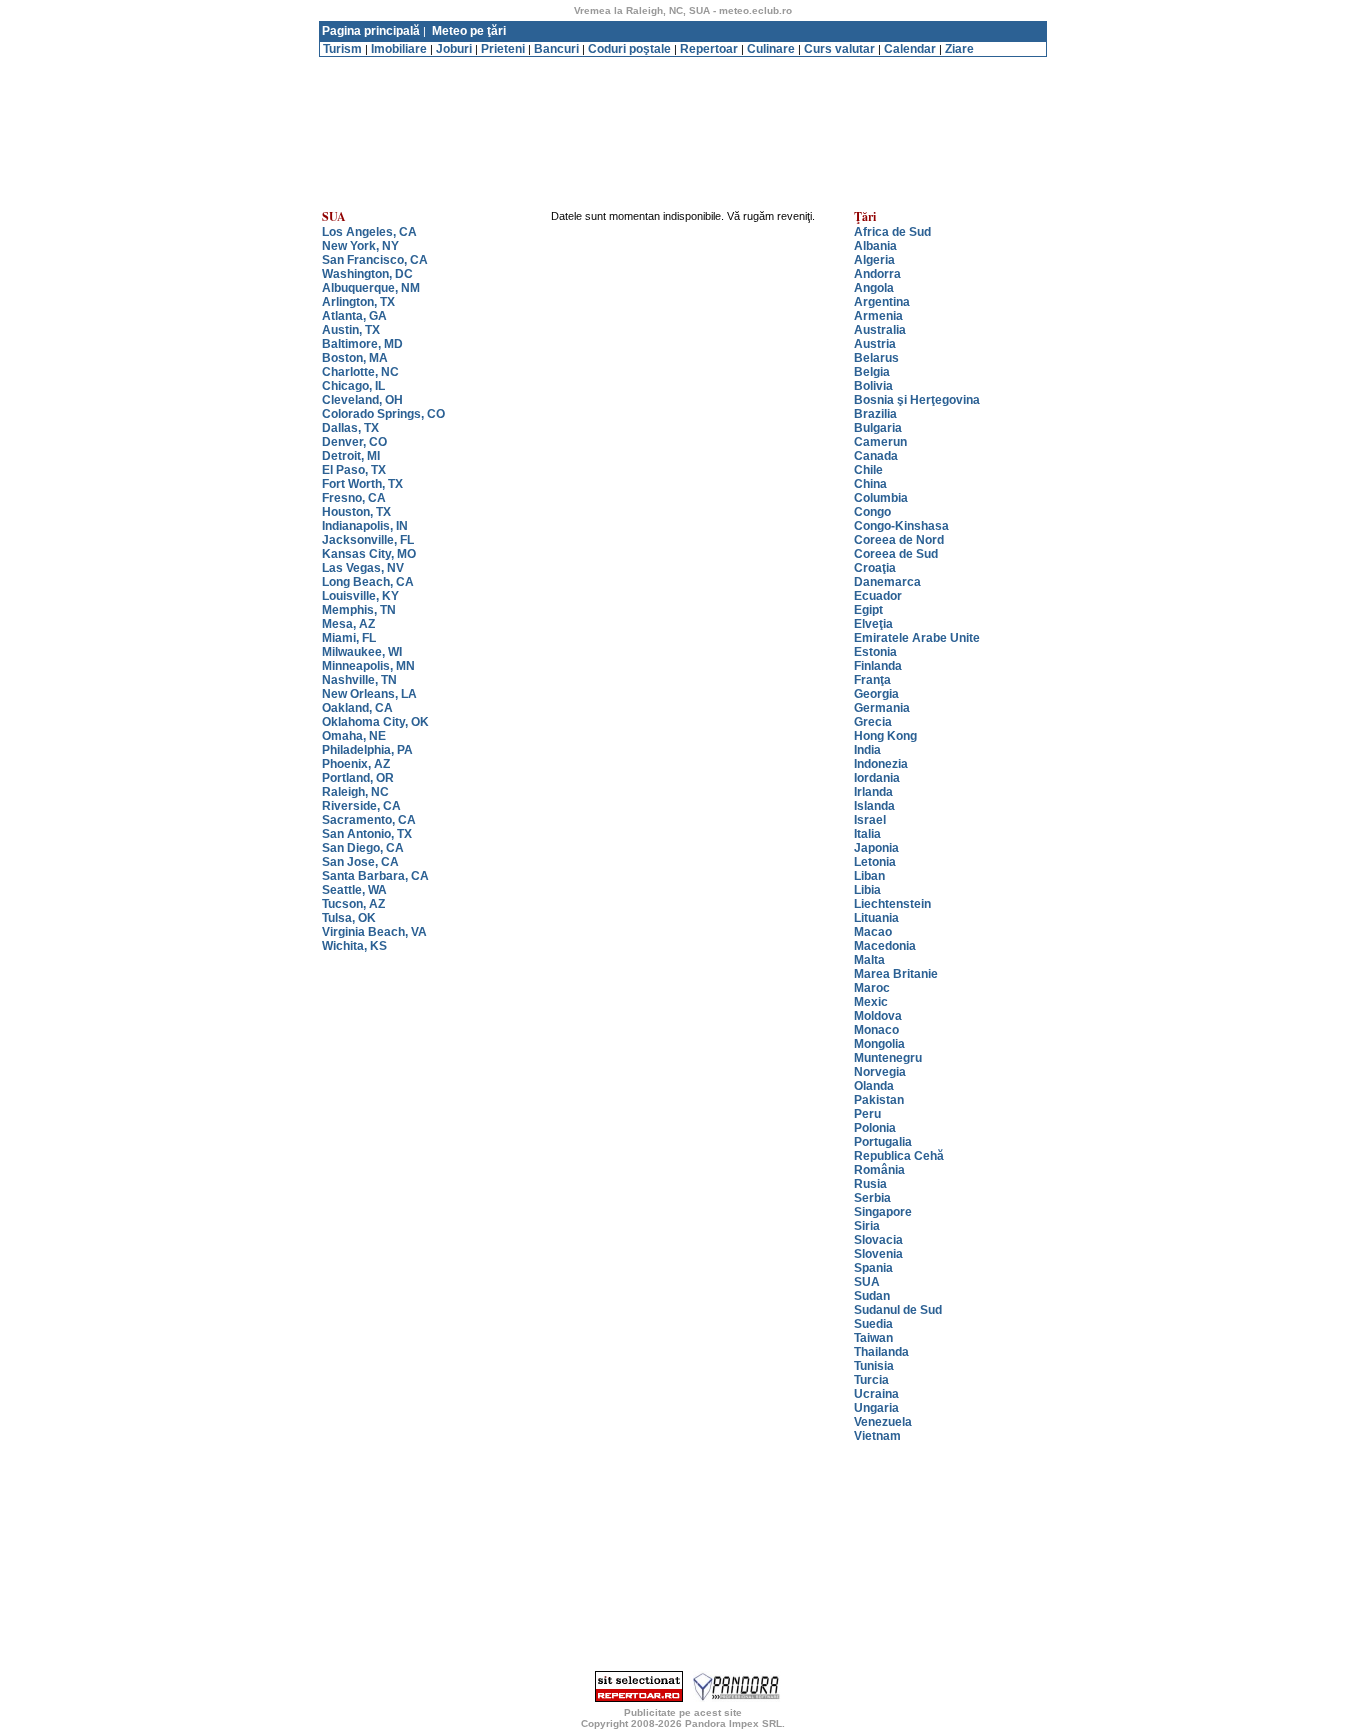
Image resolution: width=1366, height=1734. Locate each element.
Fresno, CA (354, 498)
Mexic (871, 1002)
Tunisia (874, 1366)
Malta (869, 960)
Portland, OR (358, 778)
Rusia (870, 1184)
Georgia (876, 694)
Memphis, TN (359, 610)
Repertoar (709, 49)
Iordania (877, 778)
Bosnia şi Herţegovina (917, 400)
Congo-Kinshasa (901, 526)
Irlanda (873, 792)
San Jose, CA (360, 862)
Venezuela (883, 1422)
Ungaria (876, 1408)
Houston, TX (356, 512)
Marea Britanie (896, 974)
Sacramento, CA (369, 820)
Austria (875, 344)
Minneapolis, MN (368, 666)
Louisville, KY (360, 596)
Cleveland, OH (362, 400)
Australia (880, 330)
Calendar (910, 49)
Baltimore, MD (362, 344)
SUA (867, 1282)
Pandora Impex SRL (733, 1723)
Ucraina (876, 1394)
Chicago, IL (353, 386)
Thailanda (881, 1352)
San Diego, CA (363, 848)
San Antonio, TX (367, 834)
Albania (875, 246)
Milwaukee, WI (362, 652)
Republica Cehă (899, 1156)
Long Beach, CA (368, 582)
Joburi (454, 49)
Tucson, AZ (353, 904)
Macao (873, 932)
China (870, 484)
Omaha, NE (354, 736)
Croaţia (875, 568)
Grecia (873, 722)
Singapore (883, 1212)
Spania (873, 1268)
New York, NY (360, 246)
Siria (867, 1226)
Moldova (878, 1016)
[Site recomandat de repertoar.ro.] (639, 1698)
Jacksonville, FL (368, 540)
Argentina (882, 302)
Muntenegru (888, 1058)
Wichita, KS (354, 946)
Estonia (875, 652)
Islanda (874, 806)
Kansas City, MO (369, 554)
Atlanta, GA (354, 316)
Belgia (872, 372)
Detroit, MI (351, 456)
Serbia (872, 1198)
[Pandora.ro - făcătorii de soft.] (737, 1698)
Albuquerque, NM (371, 288)
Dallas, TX (350, 428)
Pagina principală (371, 31)
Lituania (876, 918)
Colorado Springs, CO (383, 414)
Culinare (771, 49)
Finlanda (878, 666)
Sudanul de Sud (898, 1310)
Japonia (876, 848)
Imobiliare (399, 49)
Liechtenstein (892, 904)
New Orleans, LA (369, 694)
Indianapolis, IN (365, 526)
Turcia (871, 1380)
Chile (868, 470)
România (879, 1170)
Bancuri (556, 49)
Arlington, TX (358, 302)
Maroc (872, 988)
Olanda (874, 1086)
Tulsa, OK (349, 918)
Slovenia (878, 1254)
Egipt (868, 610)
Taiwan (873, 1338)
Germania (882, 708)
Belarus (876, 358)
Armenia (878, 316)
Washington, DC (367, 274)
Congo (872, 512)
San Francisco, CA (375, 260)
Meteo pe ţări (469, 31)
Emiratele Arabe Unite (917, 638)
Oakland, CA (357, 708)
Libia (867, 890)
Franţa (872, 680)
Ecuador (878, 596)
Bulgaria (878, 428)
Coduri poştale (629, 49)
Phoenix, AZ (356, 764)
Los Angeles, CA (369, 232)
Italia (867, 834)
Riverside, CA (361, 806)
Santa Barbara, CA (375, 876)
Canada (876, 456)
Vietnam (877, 1436)
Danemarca (887, 582)
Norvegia (880, 1072)
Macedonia (885, 946)
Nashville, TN (359, 680)
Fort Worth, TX (362, 484)
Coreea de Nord (899, 540)
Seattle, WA (354, 890)
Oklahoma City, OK (375, 722)
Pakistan (879, 1100)
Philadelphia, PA (367, 750)
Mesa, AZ (348, 624)
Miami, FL (349, 638)
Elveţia (873, 624)
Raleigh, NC (355, 792)
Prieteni (503, 49)
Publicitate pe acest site (683, 1712)
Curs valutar (839, 49)
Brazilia (875, 414)
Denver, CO (354, 442)
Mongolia (879, 1044)
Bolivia (873, 386)
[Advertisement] (683, 64)
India (867, 750)
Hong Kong (885, 736)
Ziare (959, 49)
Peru (867, 1114)
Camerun (880, 442)
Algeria (874, 260)
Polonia (875, 1128)
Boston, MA (355, 358)
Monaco (876, 1030)
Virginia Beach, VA (374, 932)
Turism (342, 49)
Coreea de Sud (896, 554)
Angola (874, 288)
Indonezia (881, 764)
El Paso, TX (354, 470)
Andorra (877, 274)
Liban (869, 876)
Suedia (873, 1324)
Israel (870, 820)
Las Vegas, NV (363, 568)
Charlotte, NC (360, 372)
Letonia (875, 862)
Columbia (881, 498)
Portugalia (883, 1142)
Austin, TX (351, 330)
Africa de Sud (892, 232)
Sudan (872, 1296)
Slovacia (878, 1240)
